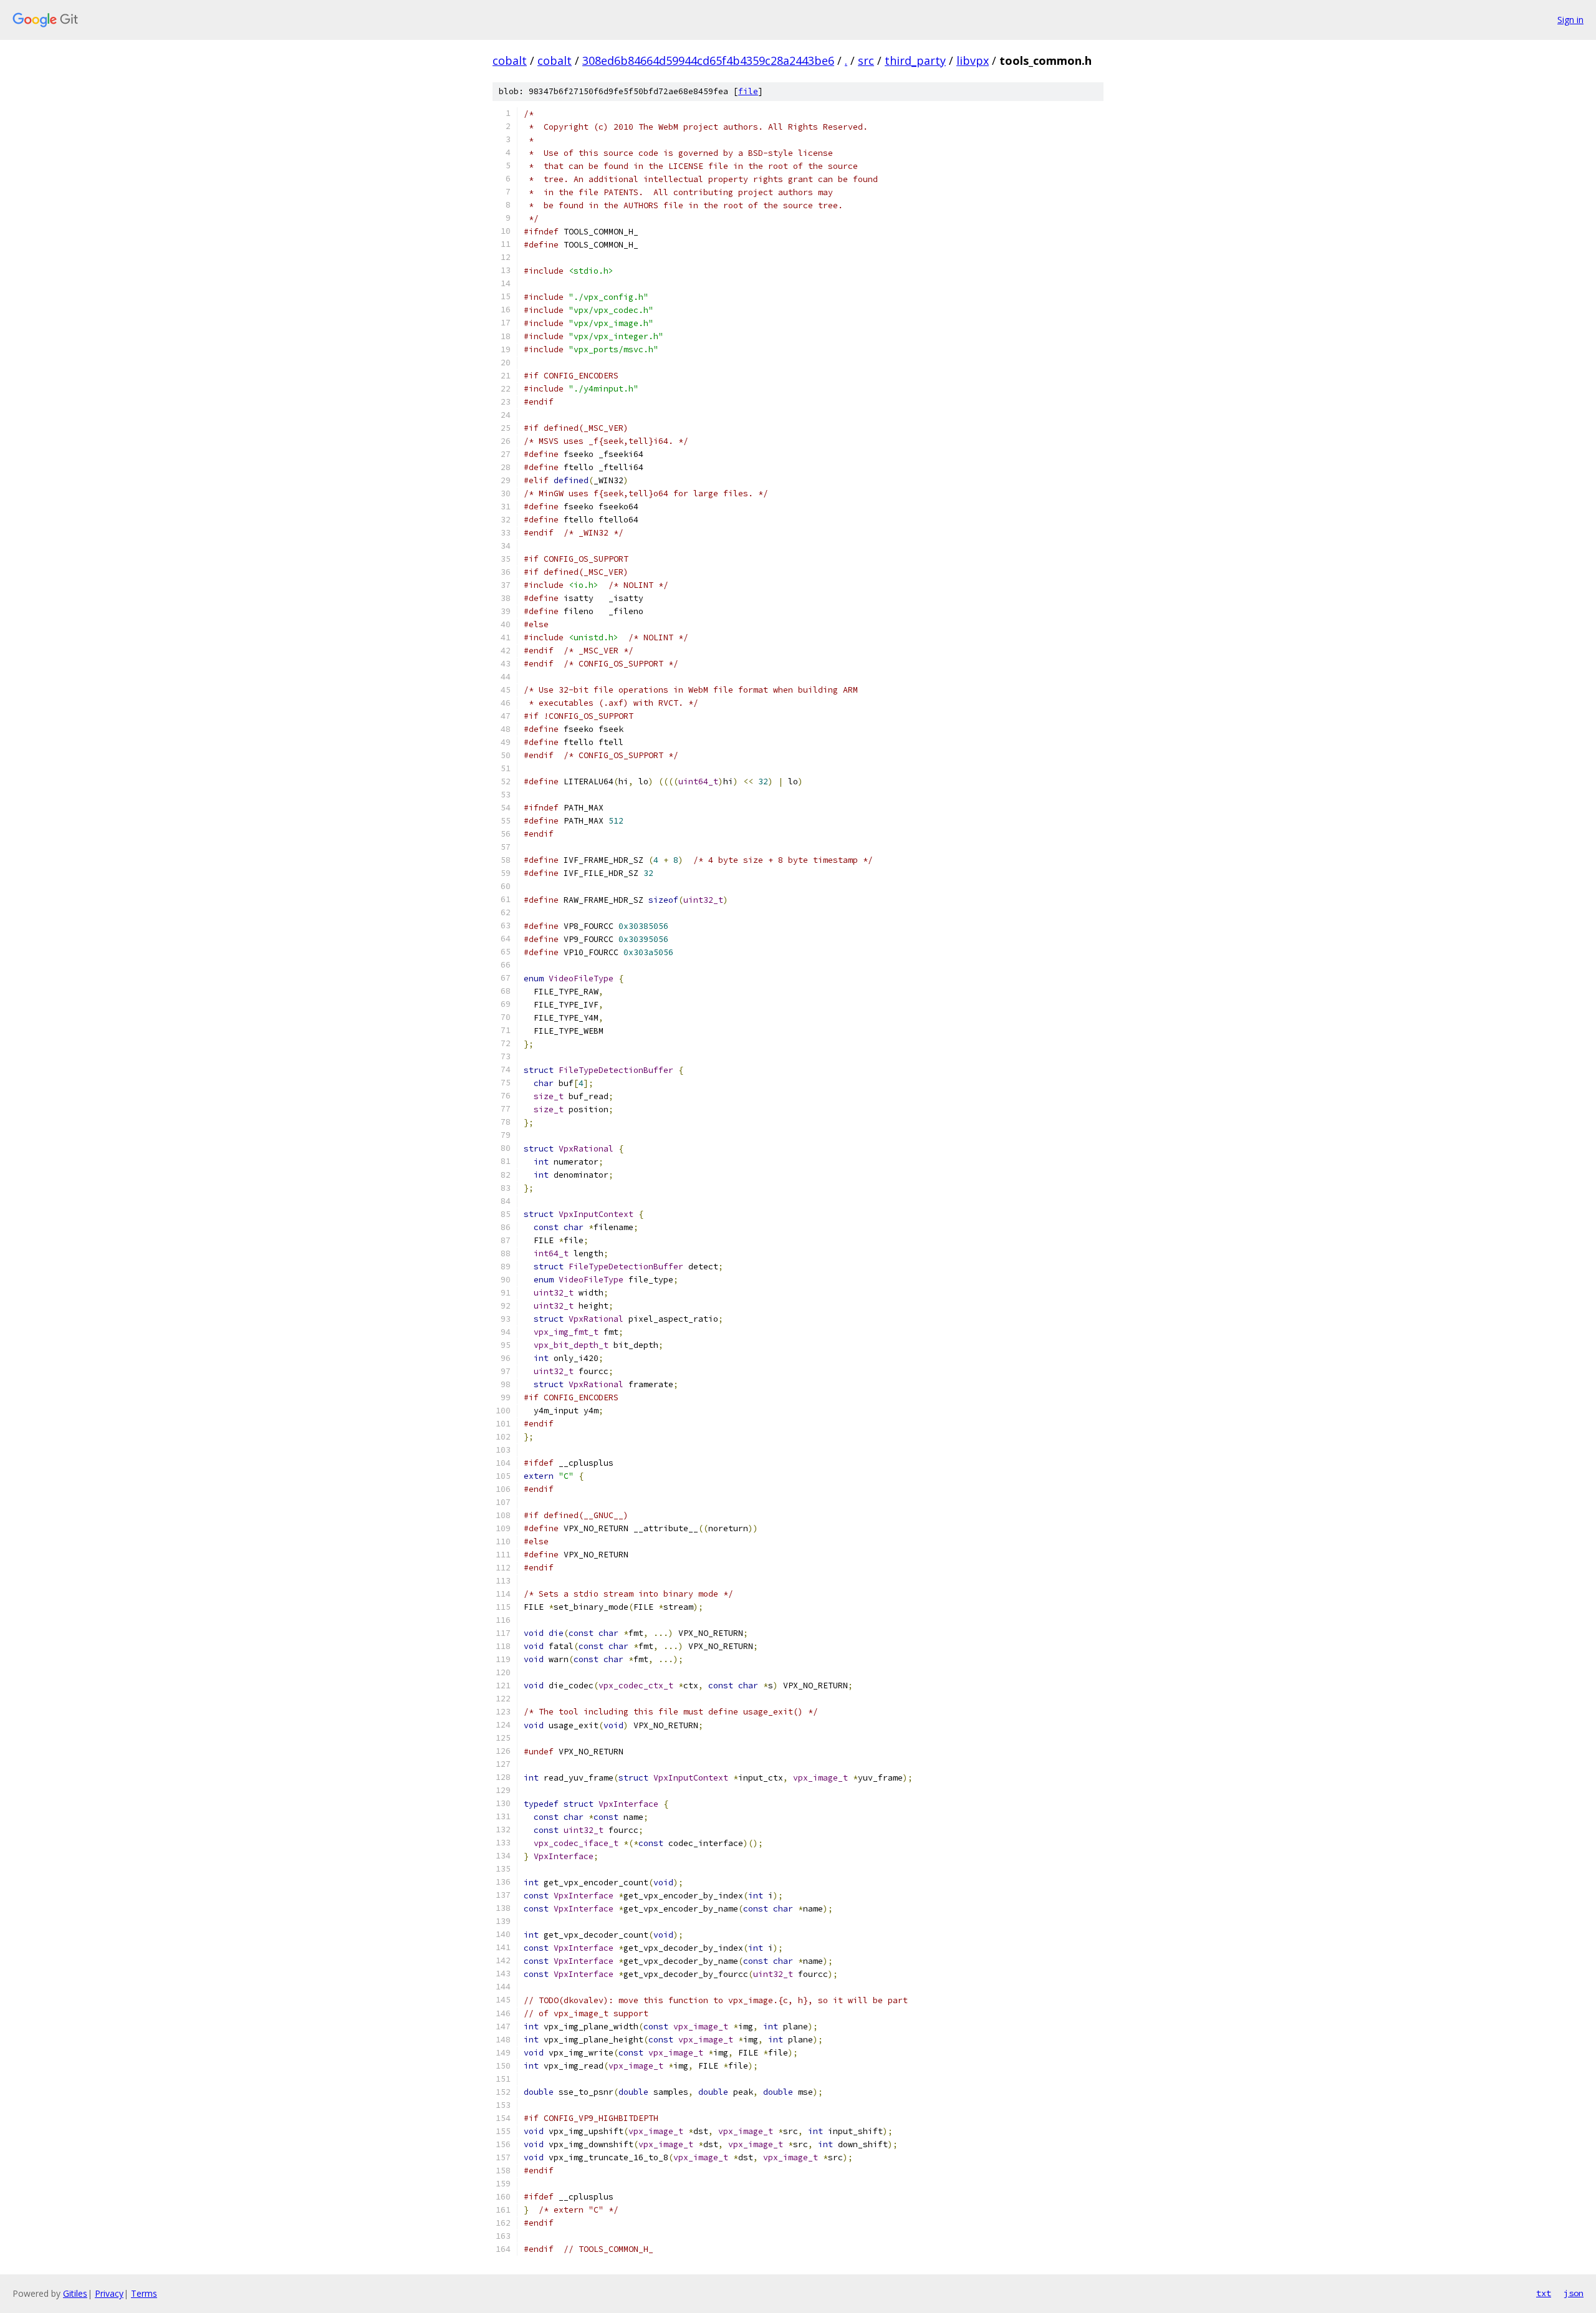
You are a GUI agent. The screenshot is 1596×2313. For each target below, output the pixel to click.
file (748, 91)
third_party (915, 60)
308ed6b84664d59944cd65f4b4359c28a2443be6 (708, 60)
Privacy (109, 2293)
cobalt (510, 60)
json (1574, 2293)
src (866, 60)
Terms (144, 2293)
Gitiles (75, 2293)
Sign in (1570, 20)
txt (1544, 2293)
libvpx (973, 60)
